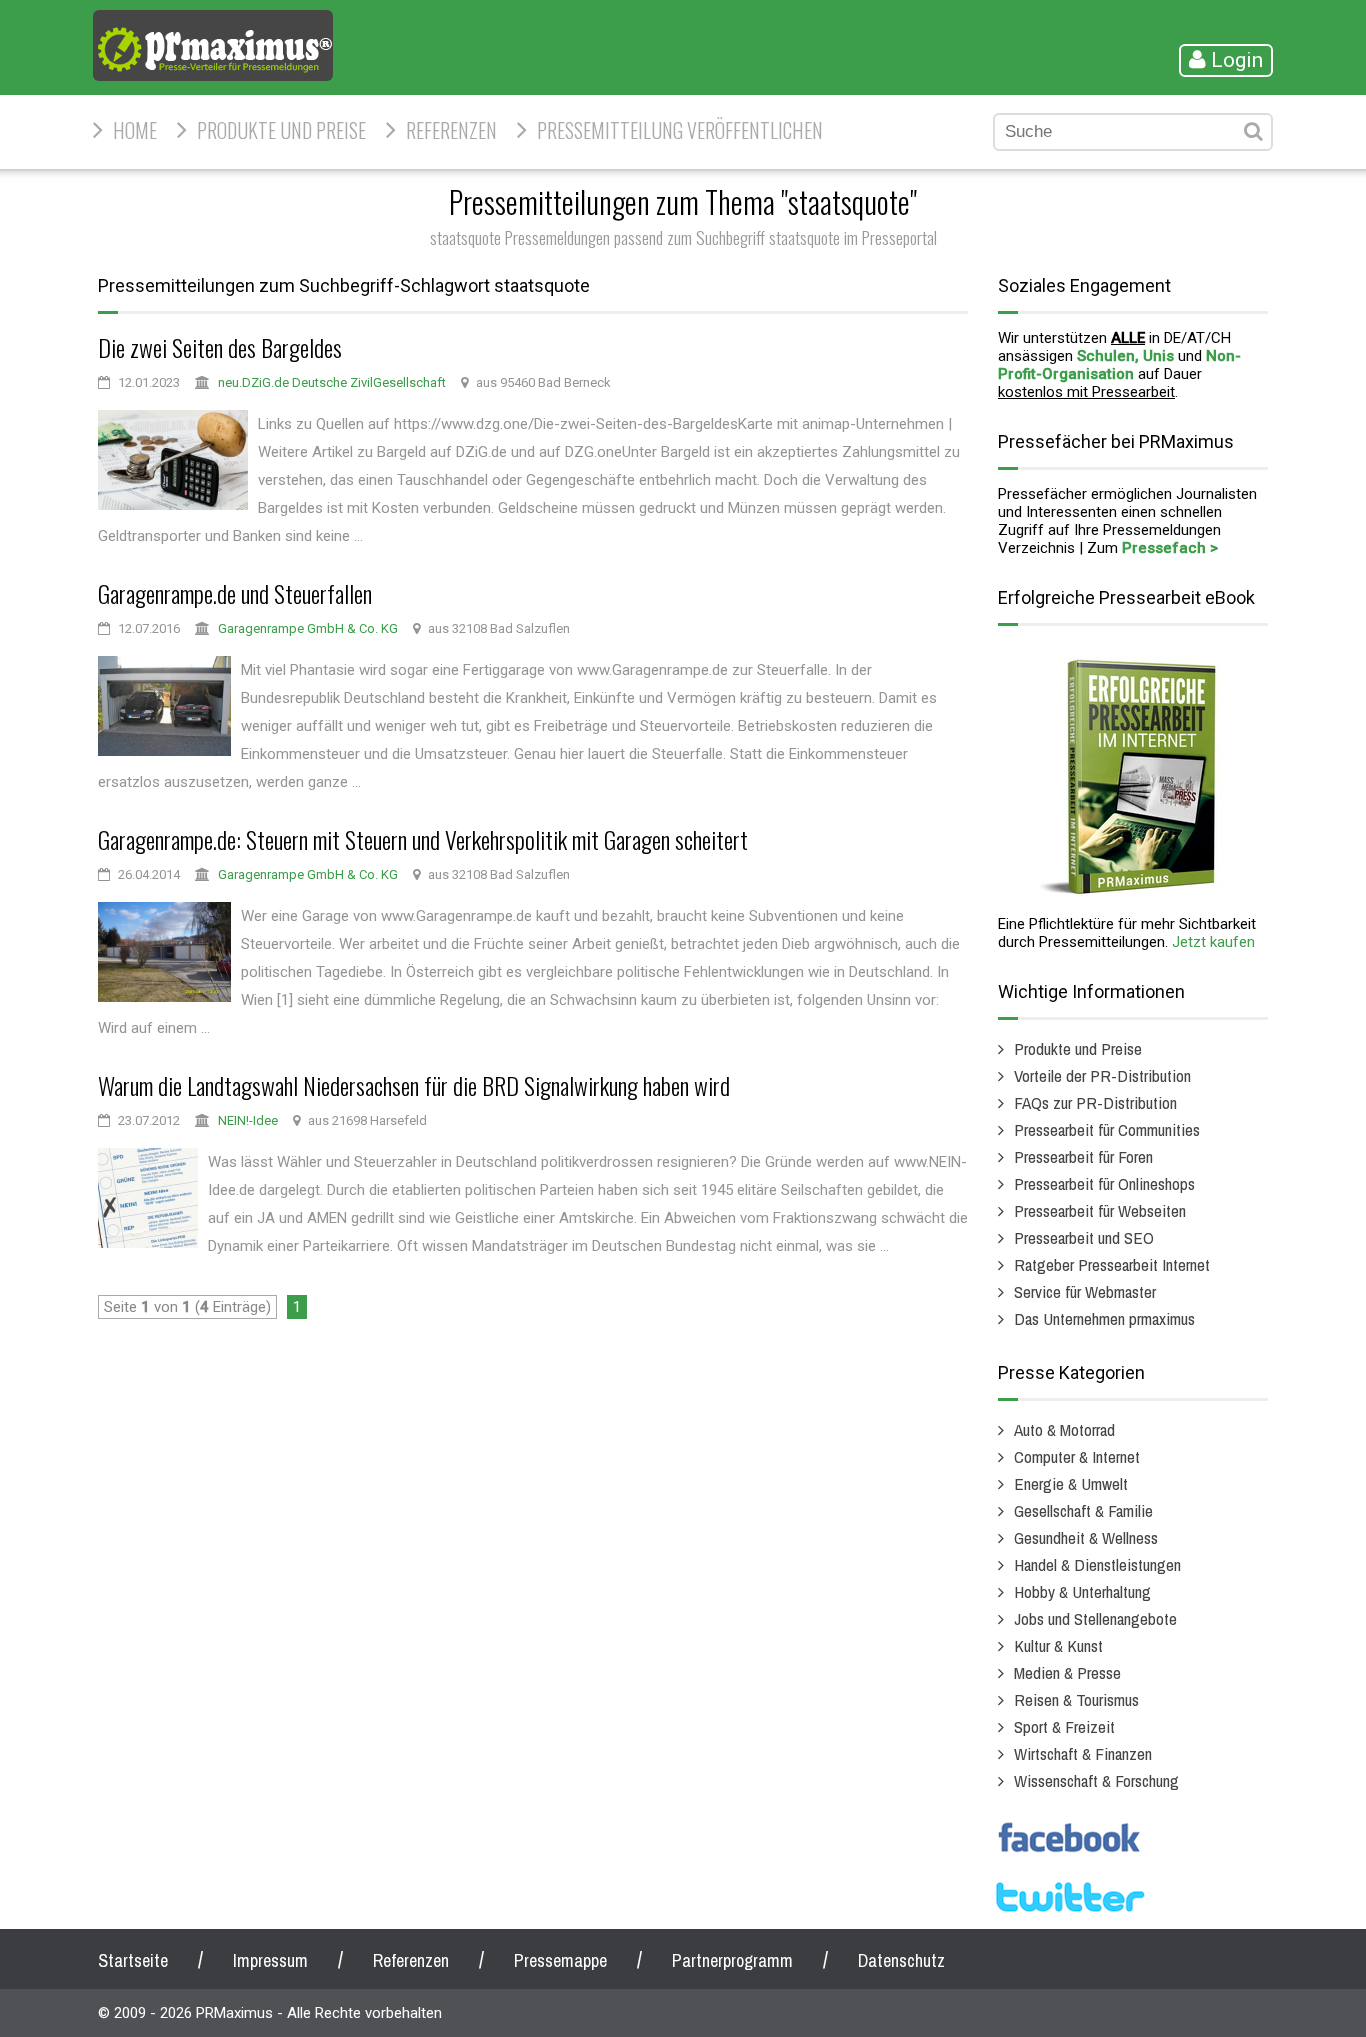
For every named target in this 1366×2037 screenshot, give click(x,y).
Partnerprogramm (732, 1960)
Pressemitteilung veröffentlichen (680, 130)
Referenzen (451, 130)
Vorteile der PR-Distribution (1102, 1075)
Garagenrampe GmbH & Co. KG (308, 628)
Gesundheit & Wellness (1086, 1537)
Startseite (133, 1960)
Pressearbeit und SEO (1084, 1237)
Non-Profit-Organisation (1119, 365)
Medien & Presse (1067, 1672)
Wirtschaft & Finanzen (1083, 1753)
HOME (135, 130)
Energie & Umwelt (1071, 1483)
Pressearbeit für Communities (1107, 1129)
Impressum (270, 1960)
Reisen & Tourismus (1076, 1699)
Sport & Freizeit (1064, 1726)
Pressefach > (1170, 548)
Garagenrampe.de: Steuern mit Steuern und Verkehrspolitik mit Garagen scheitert (423, 839)
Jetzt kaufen (1213, 942)
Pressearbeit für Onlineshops (1104, 1183)
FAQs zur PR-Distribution (1095, 1102)
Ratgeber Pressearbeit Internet (1112, 1264)
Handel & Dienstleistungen (1097, 1564)
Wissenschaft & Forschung (1096, 1780)
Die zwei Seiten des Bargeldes (220, 347)
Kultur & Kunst (1058, 1645)
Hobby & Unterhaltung (1082, 1591)
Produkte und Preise (281, 130)
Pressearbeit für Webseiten (1100, 1210)
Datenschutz (901, 1960)
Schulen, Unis (1125, 356)
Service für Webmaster (1085, 1291)
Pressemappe (560, 1960)
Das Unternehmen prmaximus (1104, 1318)
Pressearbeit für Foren (1083, 1156)
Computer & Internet (1077, 1456)
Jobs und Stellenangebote (1095, 1618)
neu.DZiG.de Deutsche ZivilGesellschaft (332, 382)
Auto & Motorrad (1064, 1429)
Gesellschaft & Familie (1083, 1510)
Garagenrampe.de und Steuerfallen (235, 593)
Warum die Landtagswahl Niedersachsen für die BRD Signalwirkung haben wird (414, 1085)
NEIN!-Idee (248, 1120)
